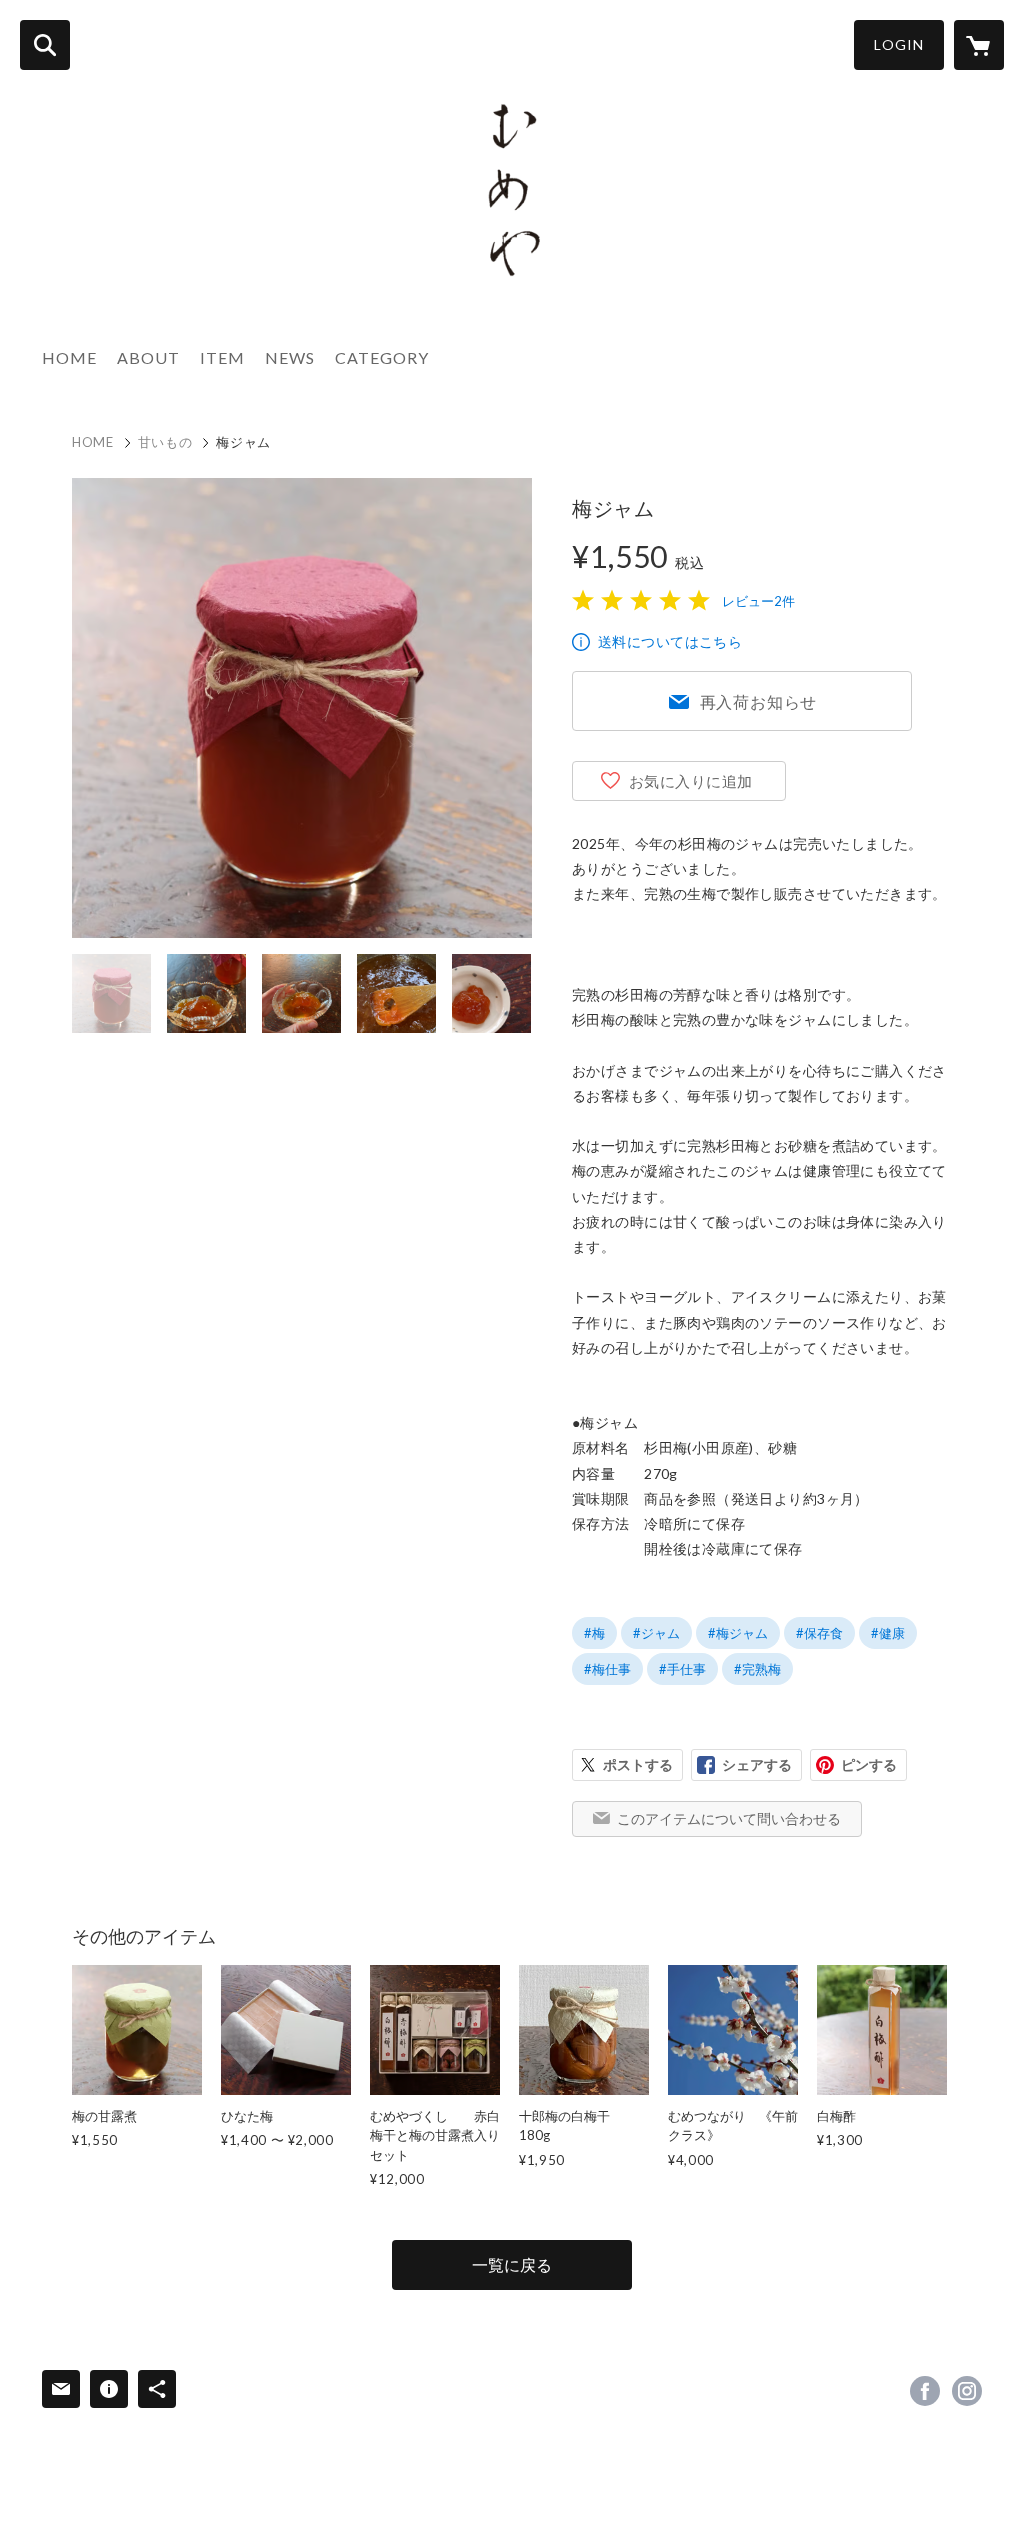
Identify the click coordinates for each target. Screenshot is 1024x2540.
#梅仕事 (607, 1669)
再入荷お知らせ (759, 701)
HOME (69, 357)
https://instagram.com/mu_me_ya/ (967, 2391)
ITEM (222, 357)
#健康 (888, 1633)
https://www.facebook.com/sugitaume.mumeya (925, 2391)
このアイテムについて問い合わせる (729, 1818)
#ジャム (656, 1633)
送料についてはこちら (670, 641)
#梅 (594, 1633)
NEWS (290, 357)
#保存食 (819, 1633)
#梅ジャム (738, 1633)
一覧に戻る (512, 2264)
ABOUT (148, 357)
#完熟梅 (757, 1669)
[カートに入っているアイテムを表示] (979, 45)
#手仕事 (682, 1669)
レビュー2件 (758, 601)
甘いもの (165, 442)
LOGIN (899, 44)
